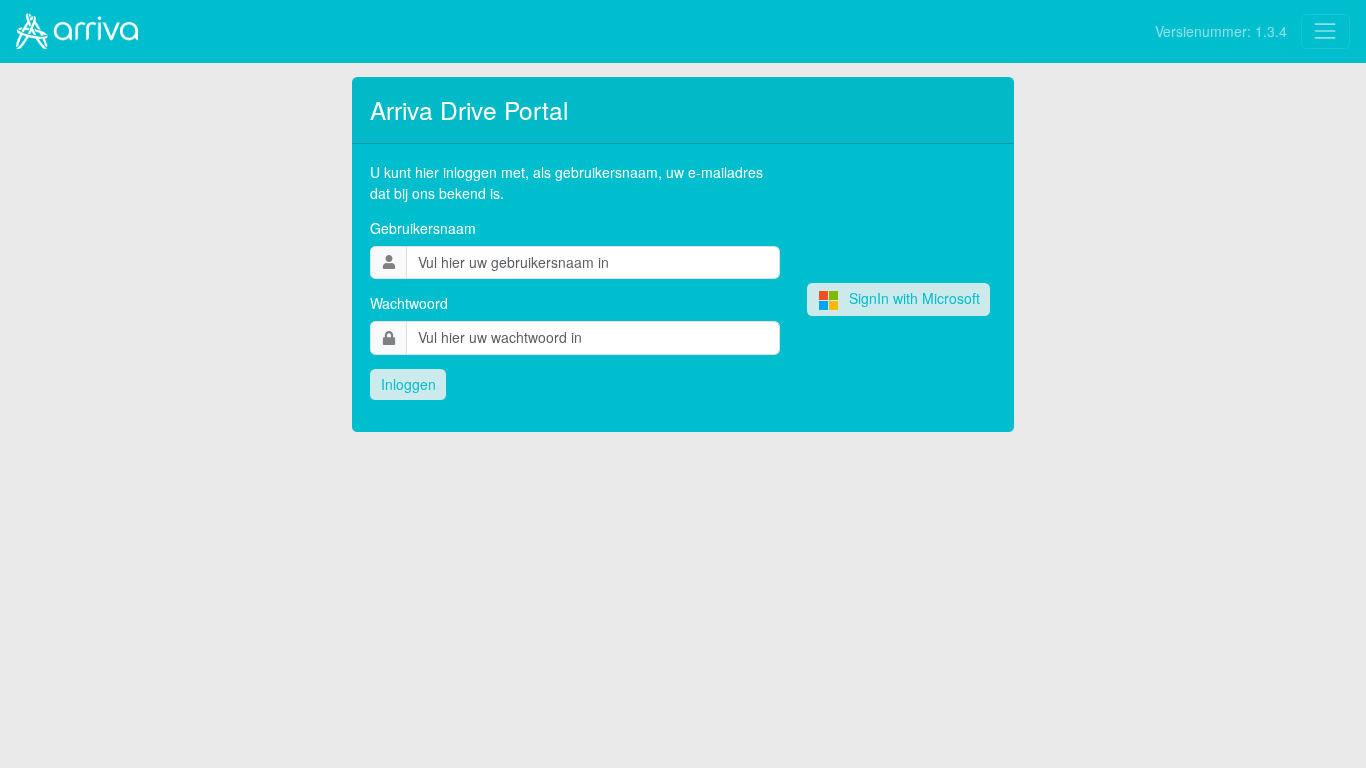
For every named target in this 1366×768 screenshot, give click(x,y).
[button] (408, 385)
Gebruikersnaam (423, 228)
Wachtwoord (409, 303)
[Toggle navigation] (1325, 31)
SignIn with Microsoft (914, 298)
